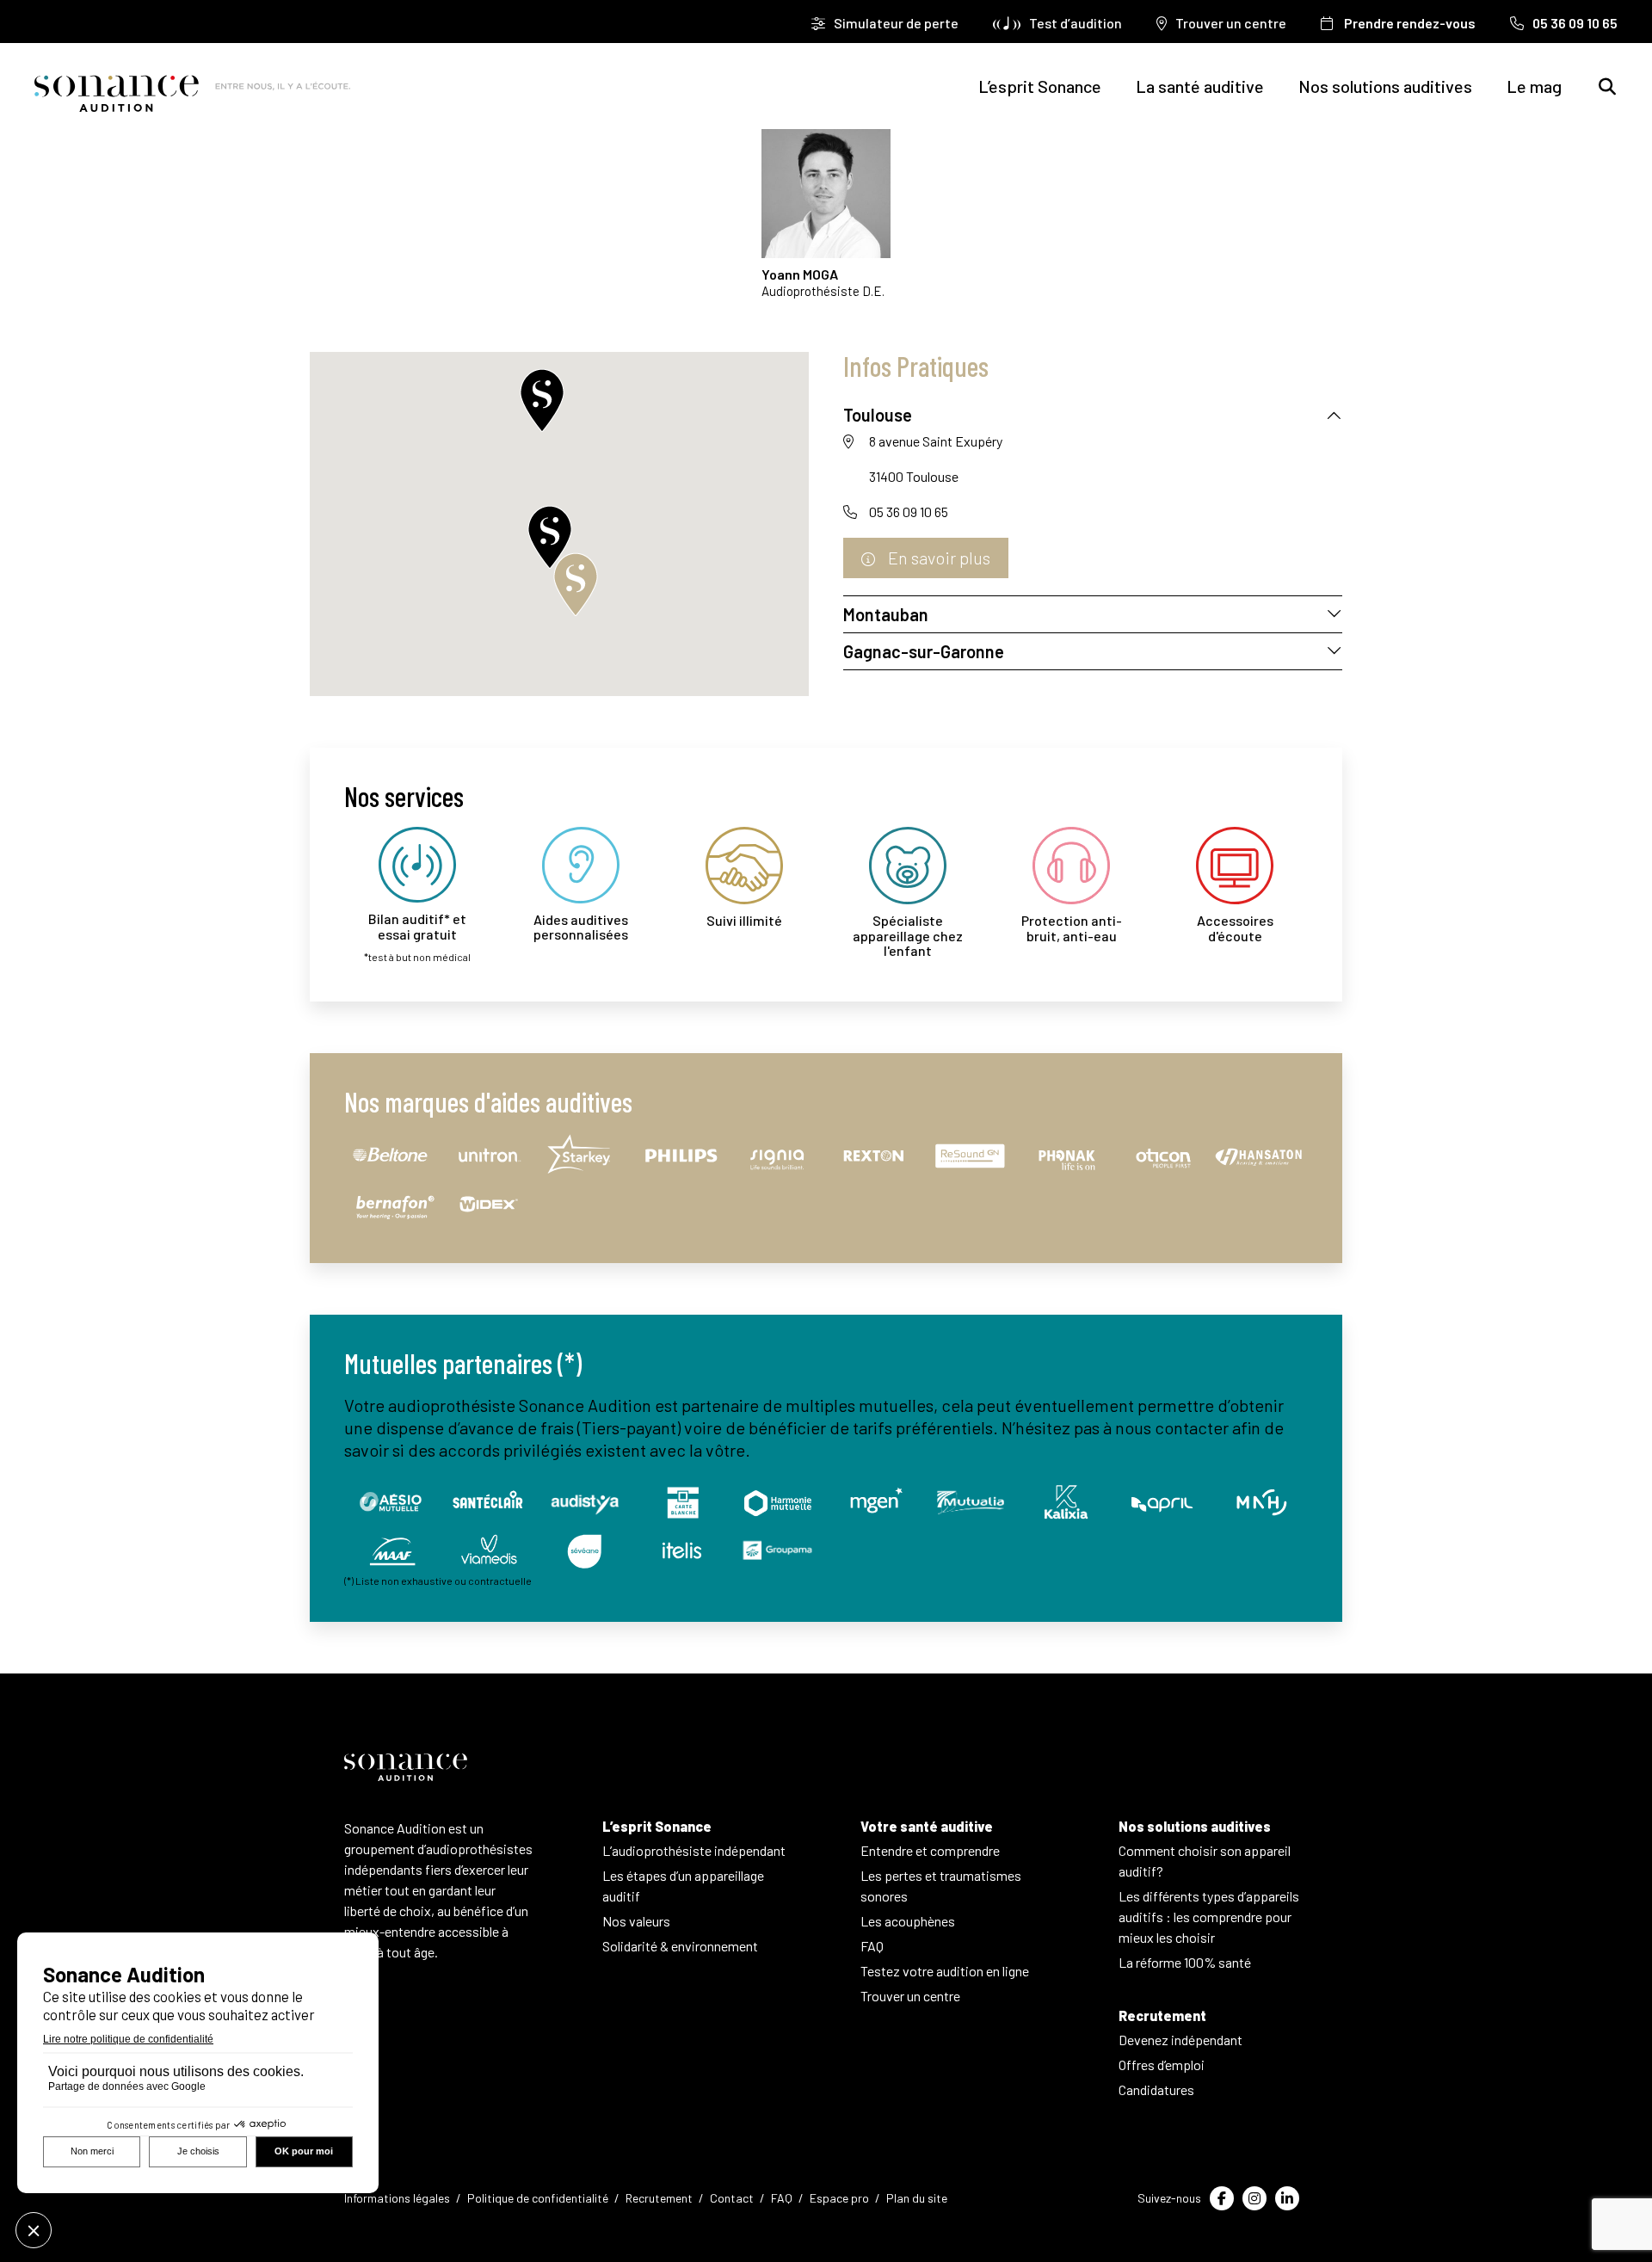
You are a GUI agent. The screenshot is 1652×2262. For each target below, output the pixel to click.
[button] (542, 396)
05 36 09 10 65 (909, 512)
